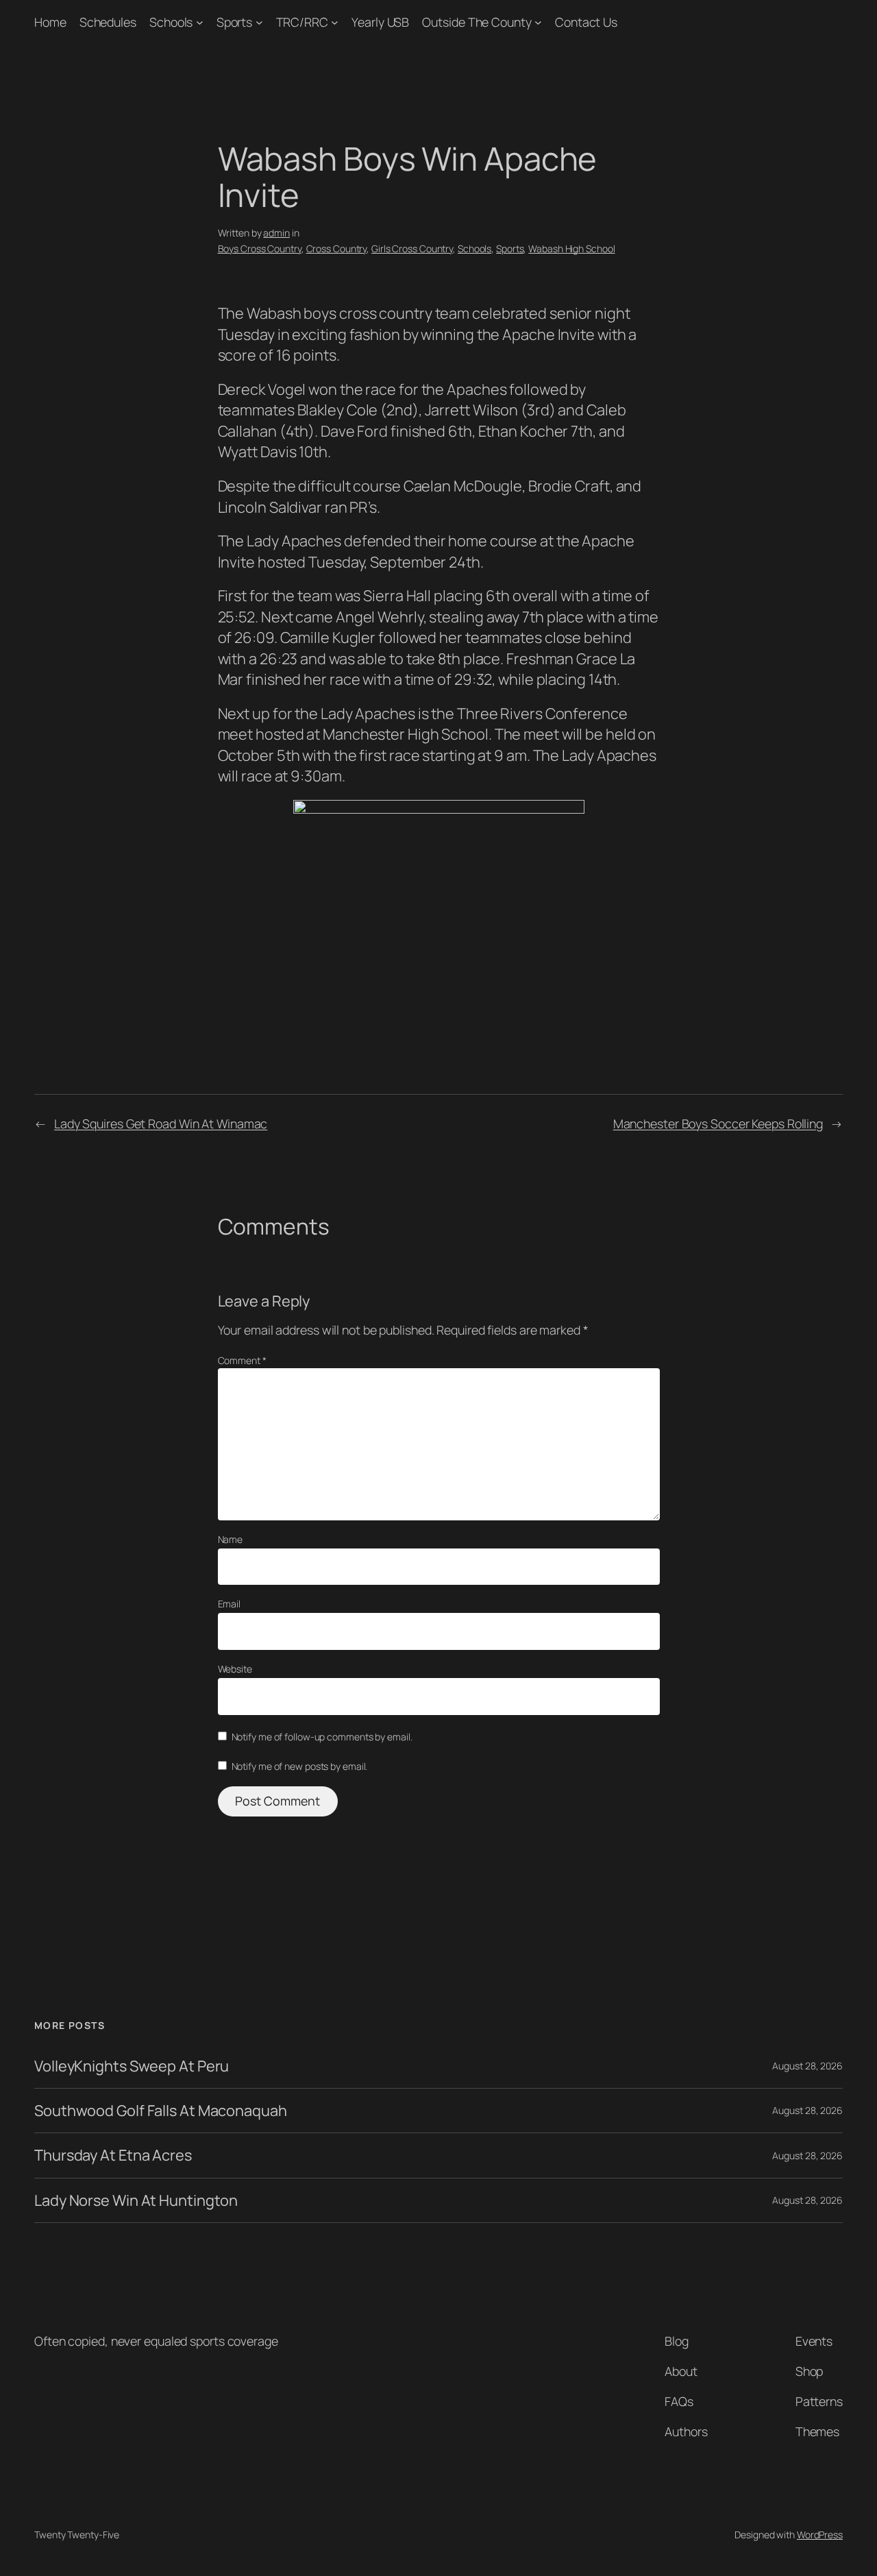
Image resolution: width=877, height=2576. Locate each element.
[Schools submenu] (200, 22)
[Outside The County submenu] (538, 22)
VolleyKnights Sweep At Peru (132, 2066)
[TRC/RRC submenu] (335, 22)
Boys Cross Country (260, 248)
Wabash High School (571, 248)
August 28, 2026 (807, 2066)
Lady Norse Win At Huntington (136, 2200)
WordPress (820, 2535)
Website (235, 1669)
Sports (234, 22)
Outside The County (477, 22)
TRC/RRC (302, 22)
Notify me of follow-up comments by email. (322, 1737)
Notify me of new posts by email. (300, 1766)
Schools (171, 22)
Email (230, 1604)
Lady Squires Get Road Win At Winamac (161, 1123)
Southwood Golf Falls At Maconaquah (161, 2111)
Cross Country (337, 248)
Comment (242, 1360)
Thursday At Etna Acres (113, 2155)
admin (276, 233)
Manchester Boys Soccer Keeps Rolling (718, 1123)
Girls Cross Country (412, 248)
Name (231, 1539)
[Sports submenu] (259, 22)
